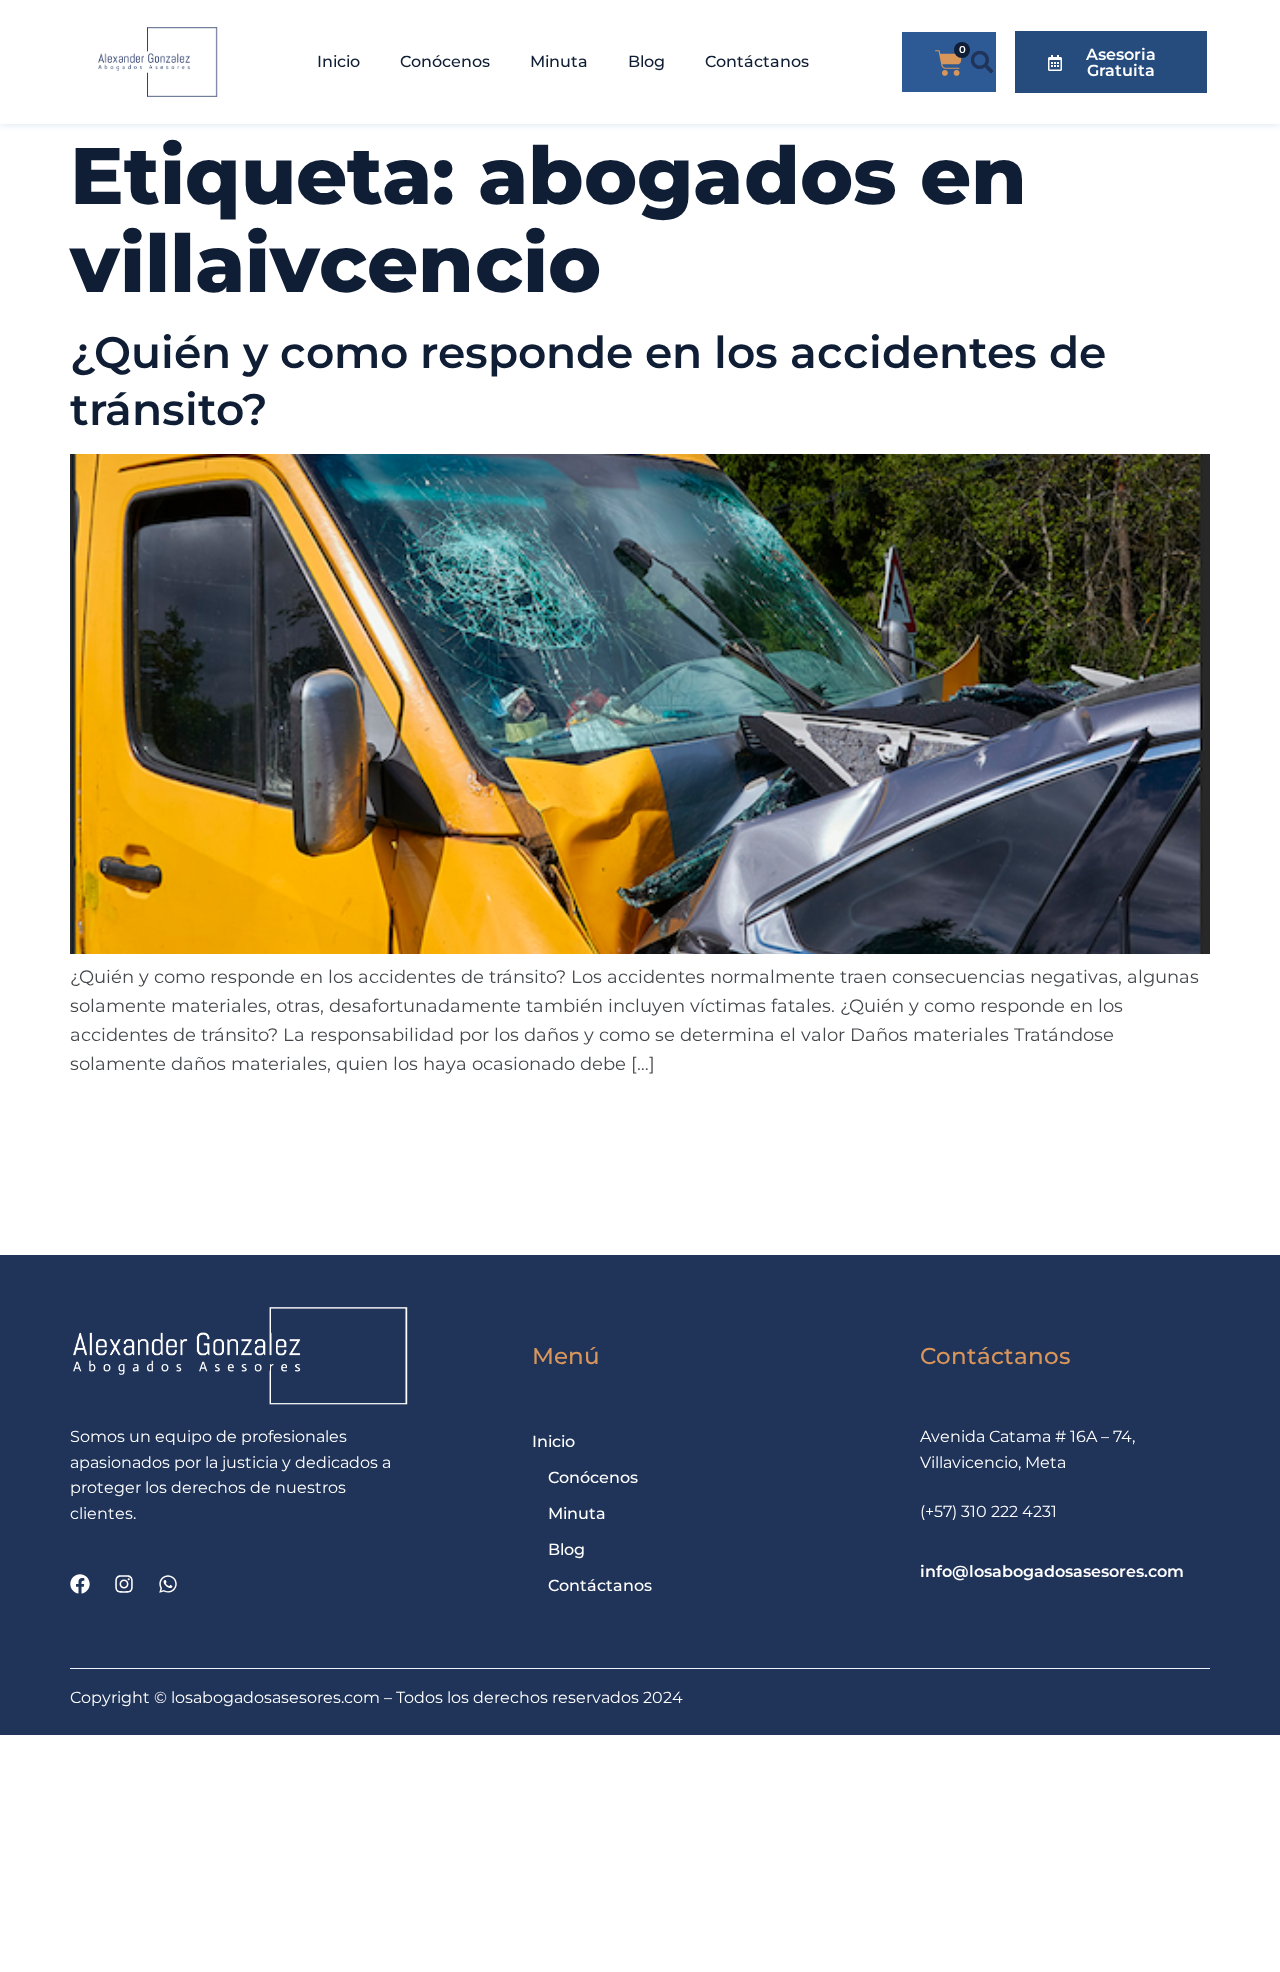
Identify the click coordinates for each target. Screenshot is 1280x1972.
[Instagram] (124, 1584)
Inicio (338, 61)
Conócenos (445, 61)
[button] (982, 62)
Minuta (559, 61)
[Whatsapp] (168, 1584)
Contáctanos (757, 61)
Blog (646, 61)
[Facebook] (80, 1584)
